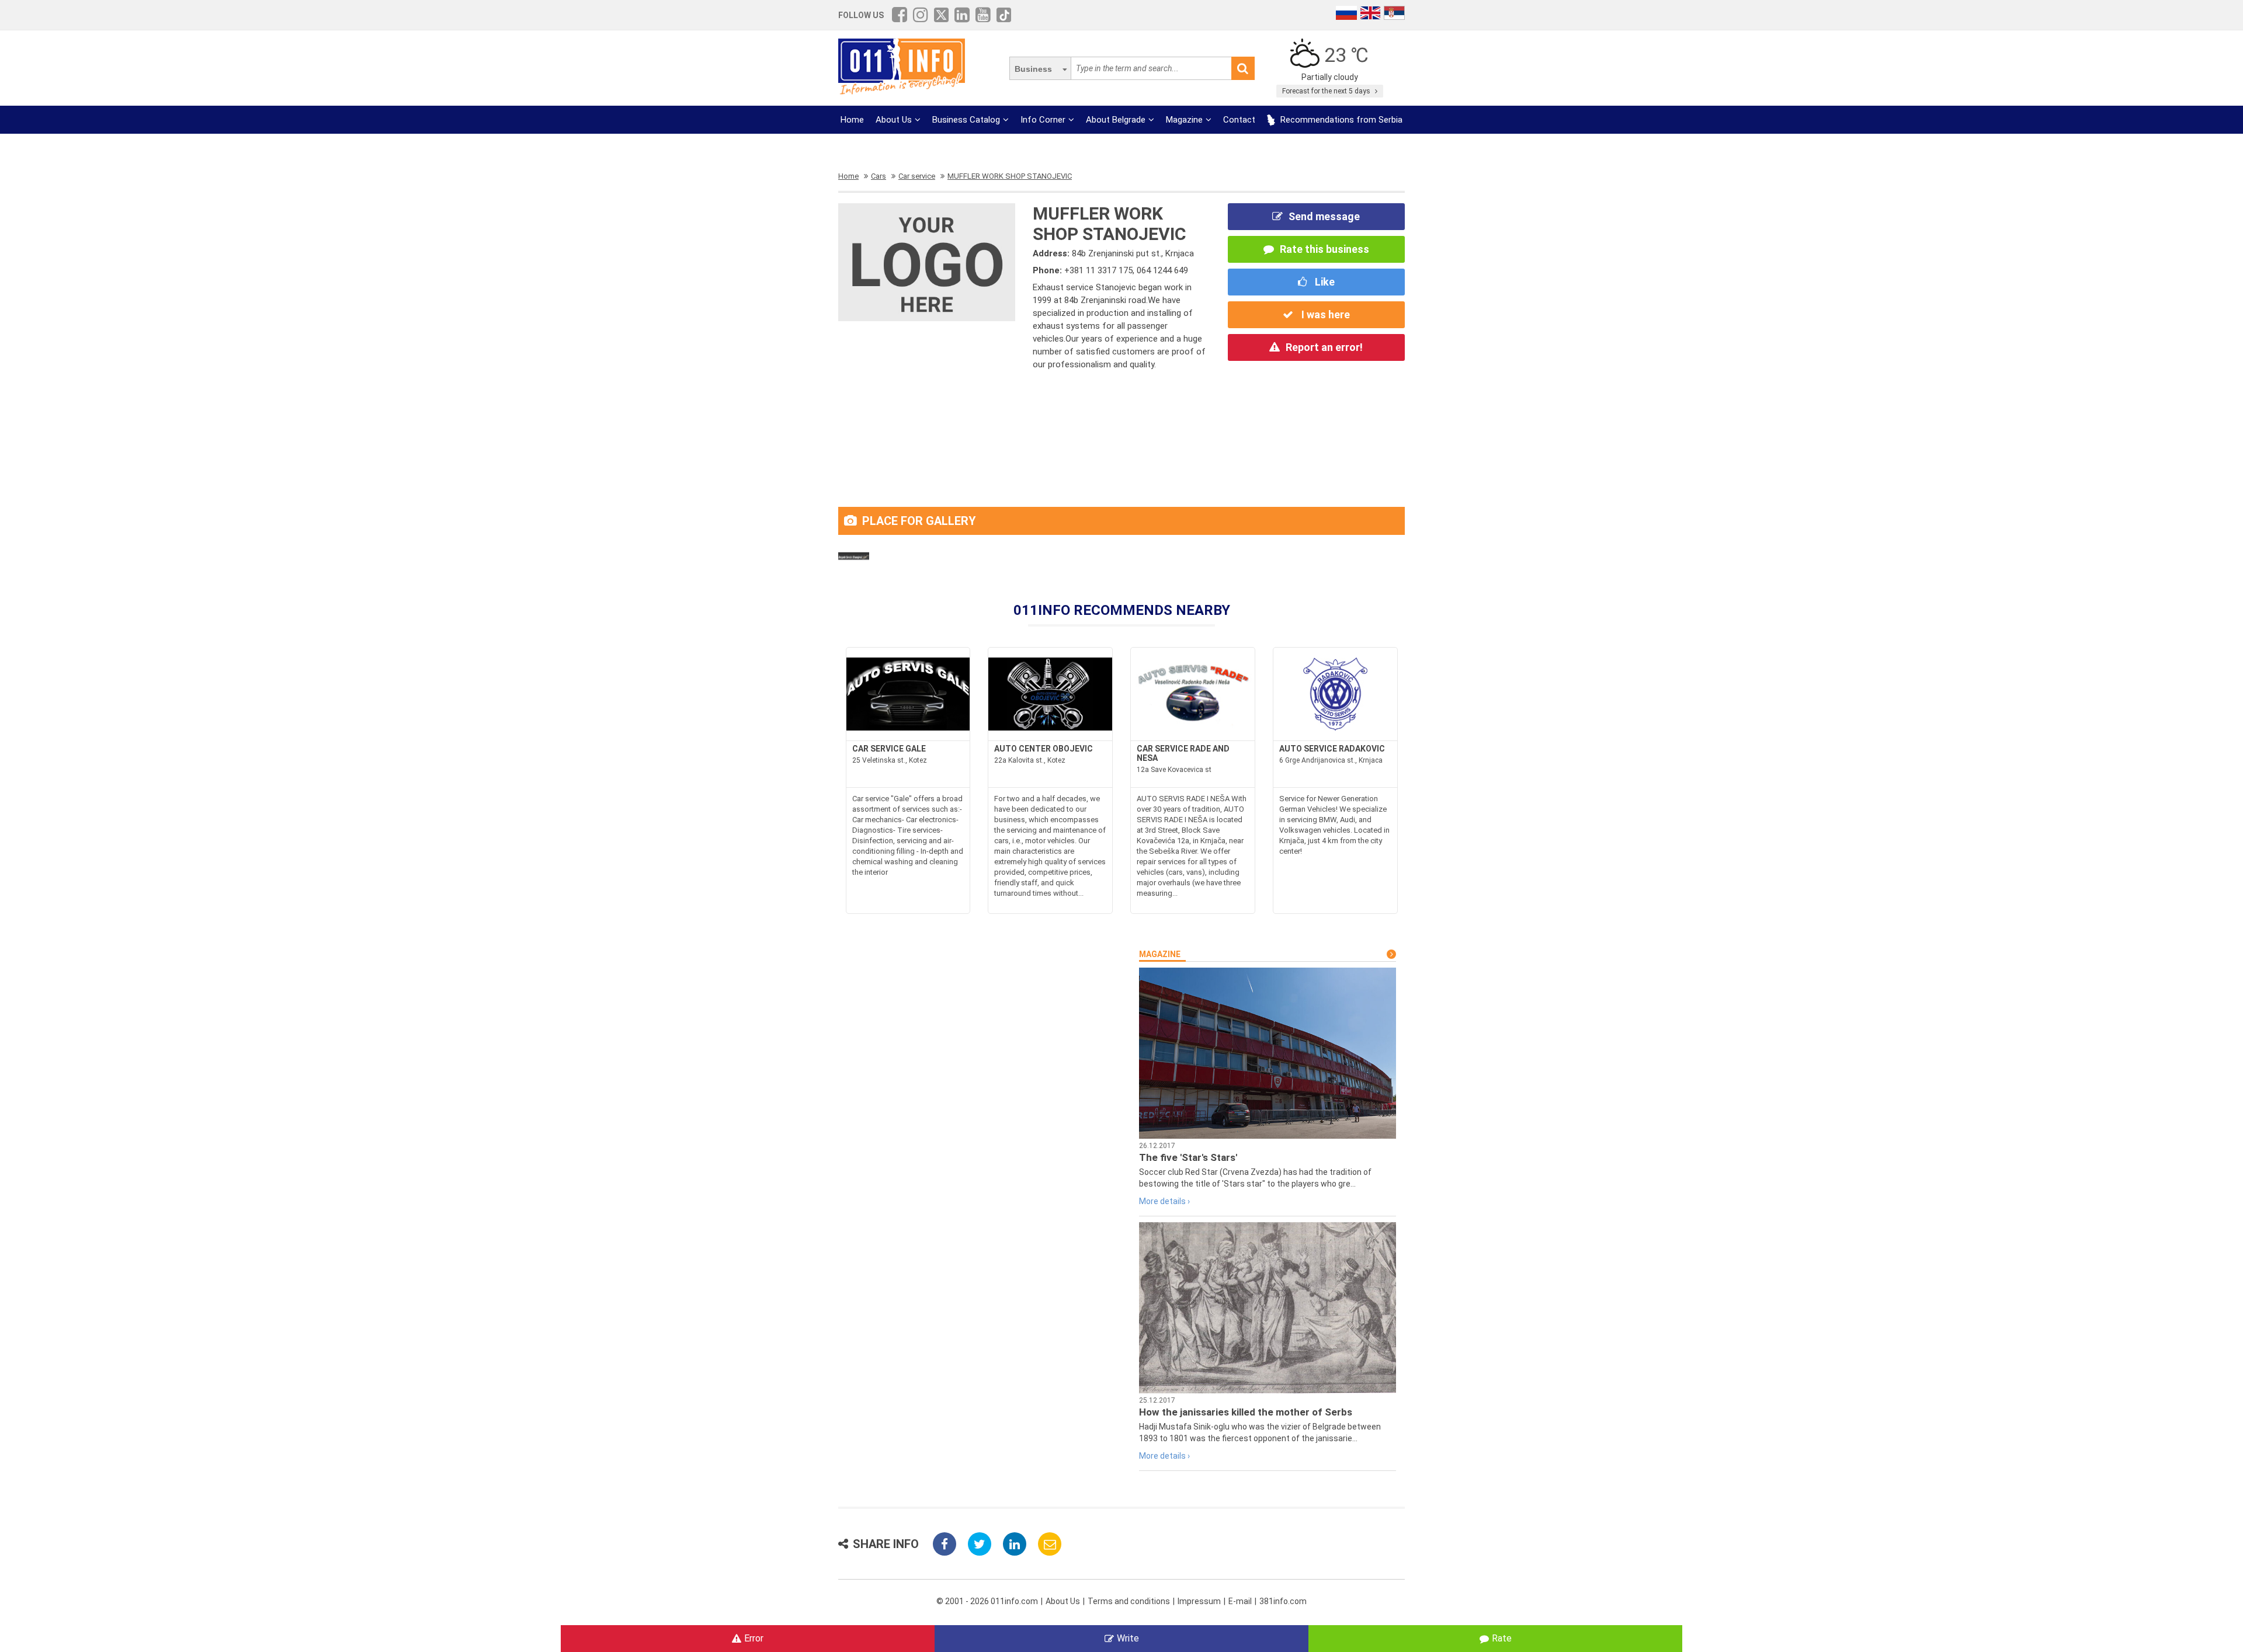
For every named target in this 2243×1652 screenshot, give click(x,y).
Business (1033, 69)
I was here (1324, 314)
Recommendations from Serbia (1340, 120)
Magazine (1184, 120)
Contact (1239, 120)
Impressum (1199, 1601)
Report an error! (1324, 347)
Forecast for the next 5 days (1327, 91)
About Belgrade (1116, 120)
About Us (894, 120)
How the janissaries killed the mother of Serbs (1246, 1412)
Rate (1502, 1638)
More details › (1164, 1201)
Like (1324, 282)
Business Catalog (966, 120)
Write (1128, 1638)
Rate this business (1324, 249)
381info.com (1283, 1601)
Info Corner (1043, 120)
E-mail (1240, 1601)
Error (754, 1638)
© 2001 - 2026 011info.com (987, 1601)
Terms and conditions (1129, 1601)
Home (852, 120)
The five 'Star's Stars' (1188, 1157)
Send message (1324, 216)
